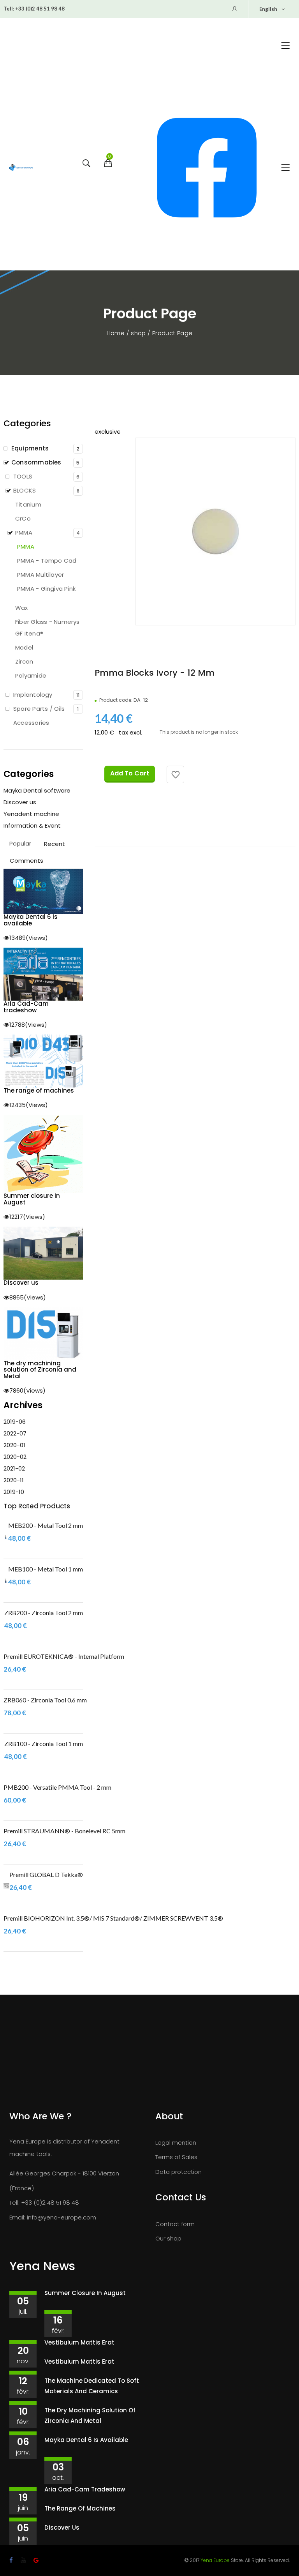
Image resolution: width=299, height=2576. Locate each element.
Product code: (116, 700)
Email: (17, 2217)
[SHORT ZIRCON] (4, 1624)
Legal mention (176, 2143)
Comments (26, 861)
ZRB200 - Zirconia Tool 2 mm (44, 1613)
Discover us (20, 802)
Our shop (168, 2238)
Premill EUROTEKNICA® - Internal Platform (64, 1656)
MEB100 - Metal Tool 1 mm (46, 1569)
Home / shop (127, 333)
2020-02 (15, 1457)
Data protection (179, 2172)
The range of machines (80, 2508)
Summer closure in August (85, 2293)
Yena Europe (215, 2560)
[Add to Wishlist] (175, 774)
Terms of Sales (176, 2157)
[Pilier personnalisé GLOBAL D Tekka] (6, 1886)
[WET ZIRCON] (4, 1755)
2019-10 (14, 1492)
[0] (107, 169)
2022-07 (15, 1433)
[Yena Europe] (21, 168)
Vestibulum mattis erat (79, 2342)
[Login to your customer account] (235, 9)
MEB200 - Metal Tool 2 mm (46, 1525)
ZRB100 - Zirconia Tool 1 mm (44, 1744)
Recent (55, 844)
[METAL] (6, 1537)
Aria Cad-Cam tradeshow (85, 2489)
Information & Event (32, 825)
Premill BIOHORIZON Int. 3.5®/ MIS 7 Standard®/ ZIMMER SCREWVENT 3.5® (113, 1918)
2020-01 (14, 1445)
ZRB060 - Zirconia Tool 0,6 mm (45, 1700)
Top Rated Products (37, 1506)
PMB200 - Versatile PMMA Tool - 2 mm (57, 1787)
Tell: (9, 9)
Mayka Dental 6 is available (86, 2440)
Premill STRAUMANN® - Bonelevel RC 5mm (64, 1831)
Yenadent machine (31, 814)
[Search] (85, 169)
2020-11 (14, 1480)
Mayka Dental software (37, 790)
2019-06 (15, 1422)
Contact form (175, 2224)
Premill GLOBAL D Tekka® (46, 1874)
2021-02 (14, 1468)
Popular (20, 843)
